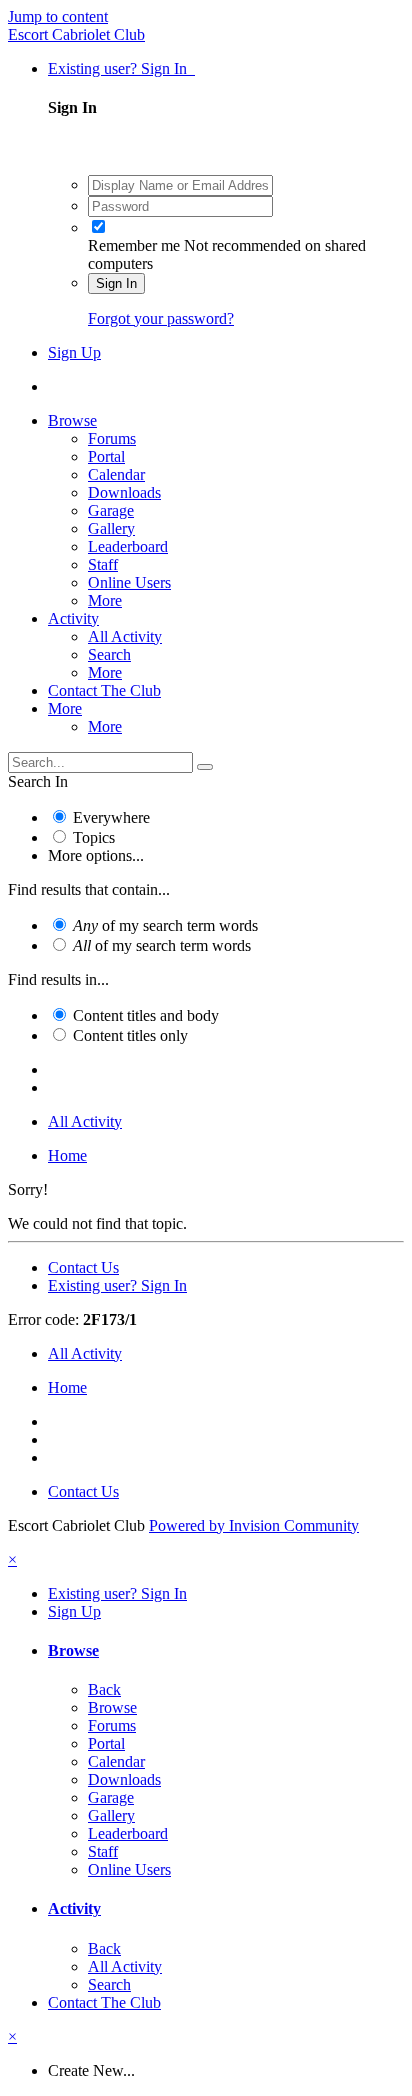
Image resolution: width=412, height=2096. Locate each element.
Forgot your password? (161, 318)
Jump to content (58, 16)
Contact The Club (104, 690)
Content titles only (130, 1035)
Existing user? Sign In (121, 68)
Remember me (134, 245)
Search (109, 654)
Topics (94, 837)
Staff (103, 564)
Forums (112, 438)
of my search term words (165, 925)
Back (104, 1689)
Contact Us (83, 1267)
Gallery (111, 528)
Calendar (116, 474)
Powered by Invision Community (254, 1525)
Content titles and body (146, 1015)
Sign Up (74, 352)
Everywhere (111, 817)
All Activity (125, 636)
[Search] (205, 767)
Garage (111, 510)
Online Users (129, 582)
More (105, 600)
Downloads (124, 492)
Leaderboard (128, 546)
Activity (73, 618)
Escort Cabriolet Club (76, 34)
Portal (106, 456)
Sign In (116, 283)
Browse (72, 420)
